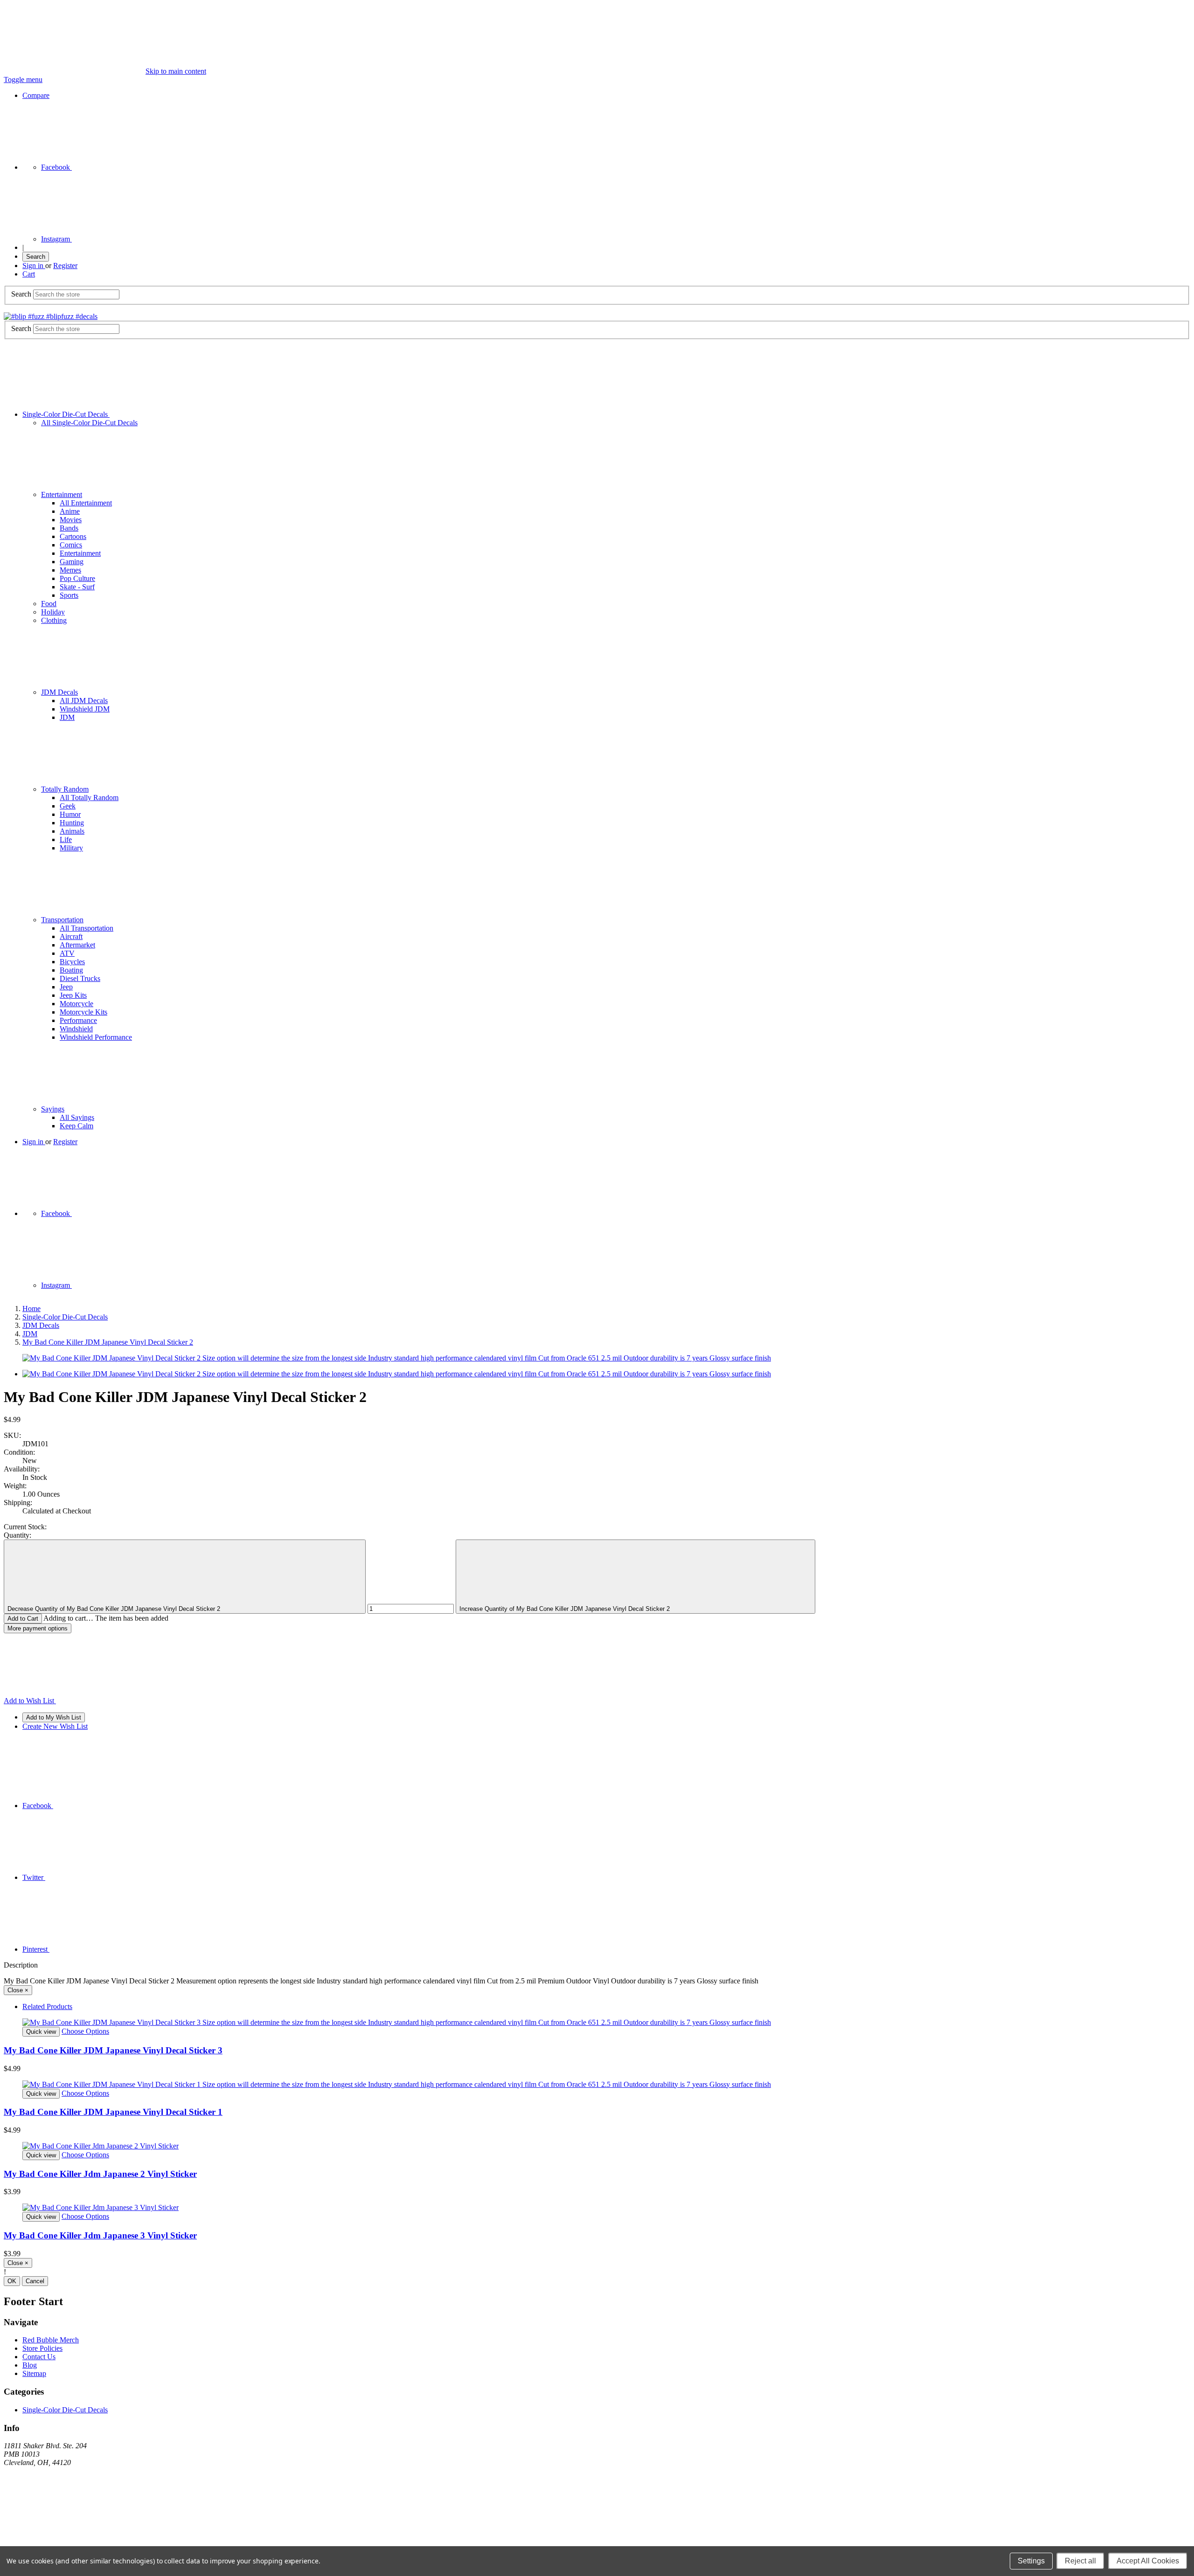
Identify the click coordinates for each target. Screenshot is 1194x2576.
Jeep (66, 987)
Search (36, 257)
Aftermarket (77, 945)
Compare (36, 95)
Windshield (76, 1029)
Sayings (53, 1109)
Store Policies (42, 2348)
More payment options (38, 1628)
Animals (72, 831)
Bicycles (72, 962)
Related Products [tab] (47, 2006)
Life (66, 839)
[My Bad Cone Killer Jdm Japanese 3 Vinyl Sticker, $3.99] (597, 2208)
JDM (67, 717)
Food (49, 604)
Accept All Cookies (1148, 2561)
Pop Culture (77, 578)
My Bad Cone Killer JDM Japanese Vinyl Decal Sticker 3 (113, 2050)
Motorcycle (76, 1004)
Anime (70, 511)
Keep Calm (76, 1126)
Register (65, 266)
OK (12, 2281)
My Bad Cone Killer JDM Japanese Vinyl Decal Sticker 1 (113, 2112)
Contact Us (39, 2357)
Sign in (34, 266)
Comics (71, 545)
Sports (69, 595)
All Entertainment (86, 503)
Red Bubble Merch (51, 2340)
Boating (71, 970)
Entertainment (62, 494)
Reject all (1080, 2561)
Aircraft (71, 936)
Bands (69, 528)
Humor (70, 814)
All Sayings (77, 1117)
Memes (70, 570)
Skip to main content (176, 71)
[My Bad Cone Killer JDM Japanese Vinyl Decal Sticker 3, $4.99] (597, 2023)
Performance (78, 1020)
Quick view (41, 2032)
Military (71, 848)
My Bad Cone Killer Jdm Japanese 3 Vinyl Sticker (100, 2235)
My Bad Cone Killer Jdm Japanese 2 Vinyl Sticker (100, 2174)
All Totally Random (89, 798)
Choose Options (85, 2031)
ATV (67, 953)
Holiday (53, 612)
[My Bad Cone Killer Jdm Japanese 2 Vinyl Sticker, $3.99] (597, 2146)
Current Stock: (25, 1527)
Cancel (35, 2281)
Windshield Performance (96, 1037)
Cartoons (73, 536)
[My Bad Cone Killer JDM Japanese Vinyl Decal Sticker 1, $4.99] (597, 2085)
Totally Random (65, 789)
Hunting (72, 823)
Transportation (62, 920)
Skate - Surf (77, 587)
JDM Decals (59, 692)
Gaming (72, 562)
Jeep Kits (73, 995)
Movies (71, 520)
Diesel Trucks (80, 978)
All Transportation (87, 928)
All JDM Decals (84, 701)
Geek (68, 806)
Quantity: (17, 1535)
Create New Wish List (55, 1726)
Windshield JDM (85, 709)
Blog (30, 2365)
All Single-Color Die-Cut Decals (89, 423)
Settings (1031, 2561)
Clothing (54, 620)
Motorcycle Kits (83, 1012)
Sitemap (34, 2373)
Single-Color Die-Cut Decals (66, 414)
